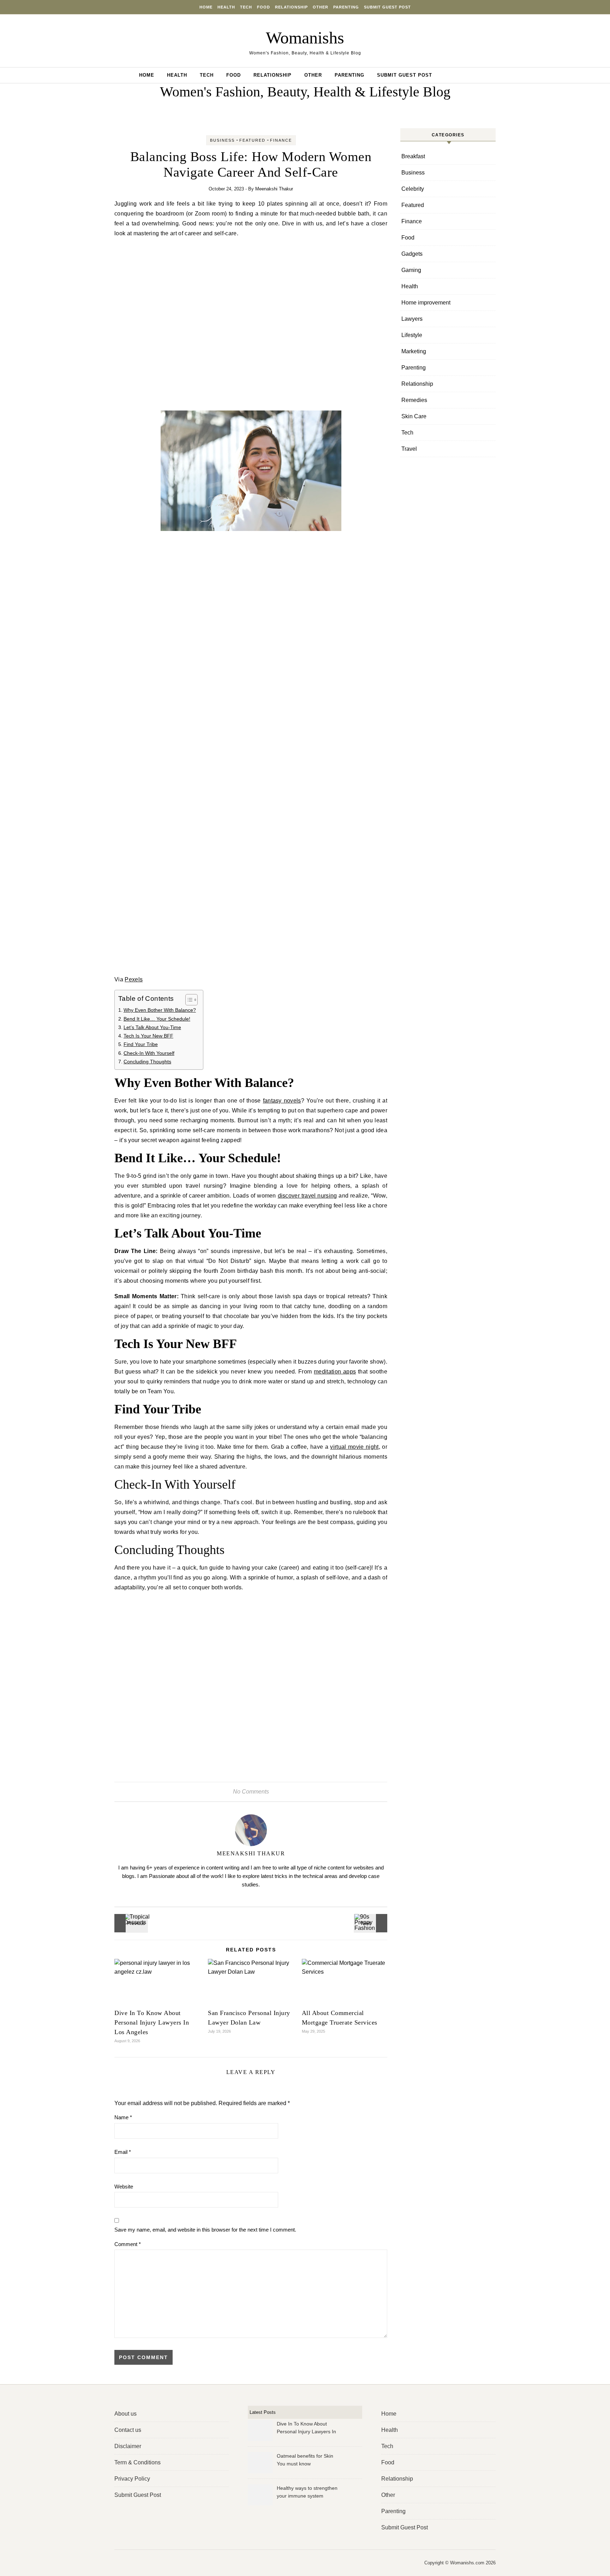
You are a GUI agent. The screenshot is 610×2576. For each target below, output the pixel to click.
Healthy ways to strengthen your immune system (307, 2492)
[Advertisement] (251, 326)
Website (124, 2187)
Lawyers (412, 319)
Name (123, 2117)
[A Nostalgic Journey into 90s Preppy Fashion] (371, 1923)
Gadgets (412, 254)
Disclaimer (128, 2446)
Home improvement (426, 303)
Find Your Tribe (141, 1044)
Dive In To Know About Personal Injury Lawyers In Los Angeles (152, 2022)
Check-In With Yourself (149, 1053)
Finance (281, 140)
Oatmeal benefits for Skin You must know (305, 2460)
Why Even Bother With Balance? (160, 1010)
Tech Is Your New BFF (148, 1036)
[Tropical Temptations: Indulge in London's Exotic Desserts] (130, 1923)
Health (226, 7)
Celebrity (413, 189)
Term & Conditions (137, 2462)
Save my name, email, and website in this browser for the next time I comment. (205, 2230)
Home (206, 7)
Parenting (346, 7)
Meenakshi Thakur (274, 189)
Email (123, 2152)
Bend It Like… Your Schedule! (157, 1019)
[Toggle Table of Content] (188, 1000)
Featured (252, 140)
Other (321, 7)
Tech (246, 7)
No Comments (251, 1792)
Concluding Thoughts (147, 1062)
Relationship (291, 7)
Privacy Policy (132, 2479)
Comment (128, 2244)
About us (125, 2414)
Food (264, 7)
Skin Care (414, 416)
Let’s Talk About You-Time (152, 1027)
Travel (409, 449)
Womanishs (305, 38)
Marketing (414, 351)
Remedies (414, 400)
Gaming (411, 270)
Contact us (128, 2430)
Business (222, 140)
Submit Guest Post (387, 7)
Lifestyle (412, 335)
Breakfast (413, 156)
